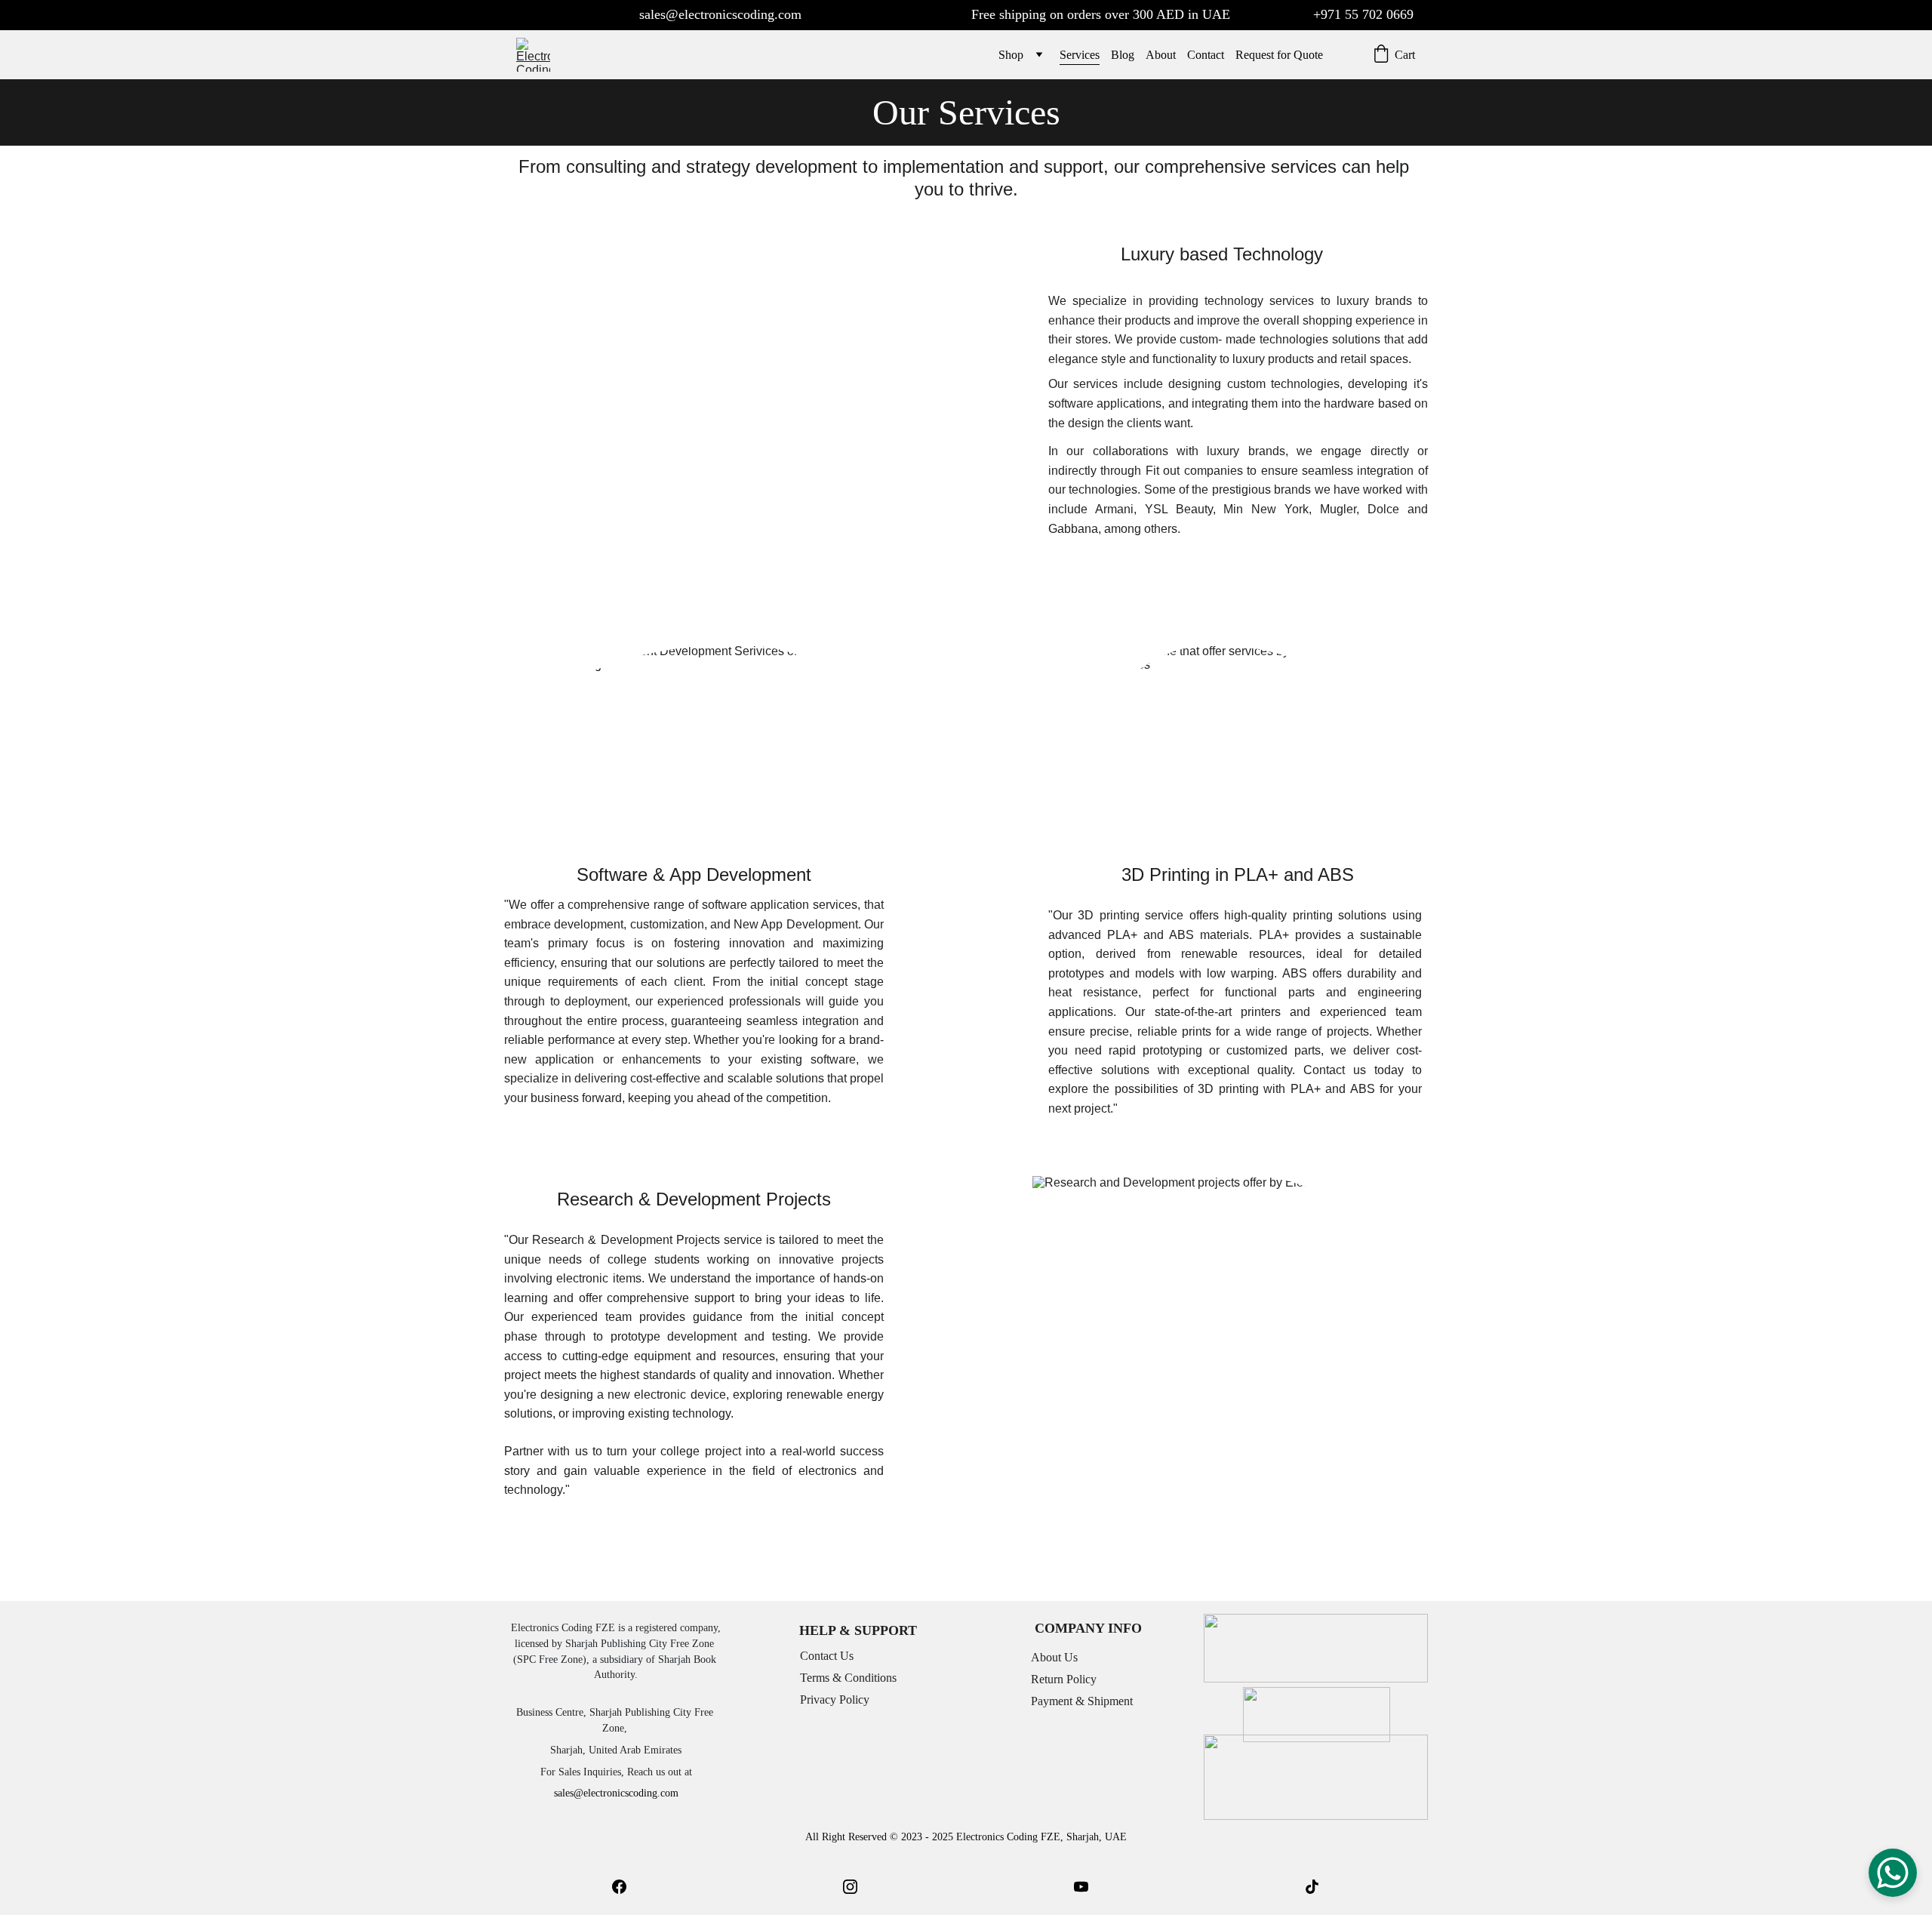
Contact (1206, 55)
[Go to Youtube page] (1081, 1887)
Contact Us (827, 1656)
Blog (1123, 55)
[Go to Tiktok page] (1312, 1887)
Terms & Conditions (848, 1678)
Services (1080, 55)
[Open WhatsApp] (1893, 1873)
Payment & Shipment (1082, 1701)
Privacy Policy (835, 1699)
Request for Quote (1279, 55)
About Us (1054, 1657)
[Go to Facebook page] (619, 1887)
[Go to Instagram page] (850, 1887)
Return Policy (1064, 1679)
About (1161, 55)
